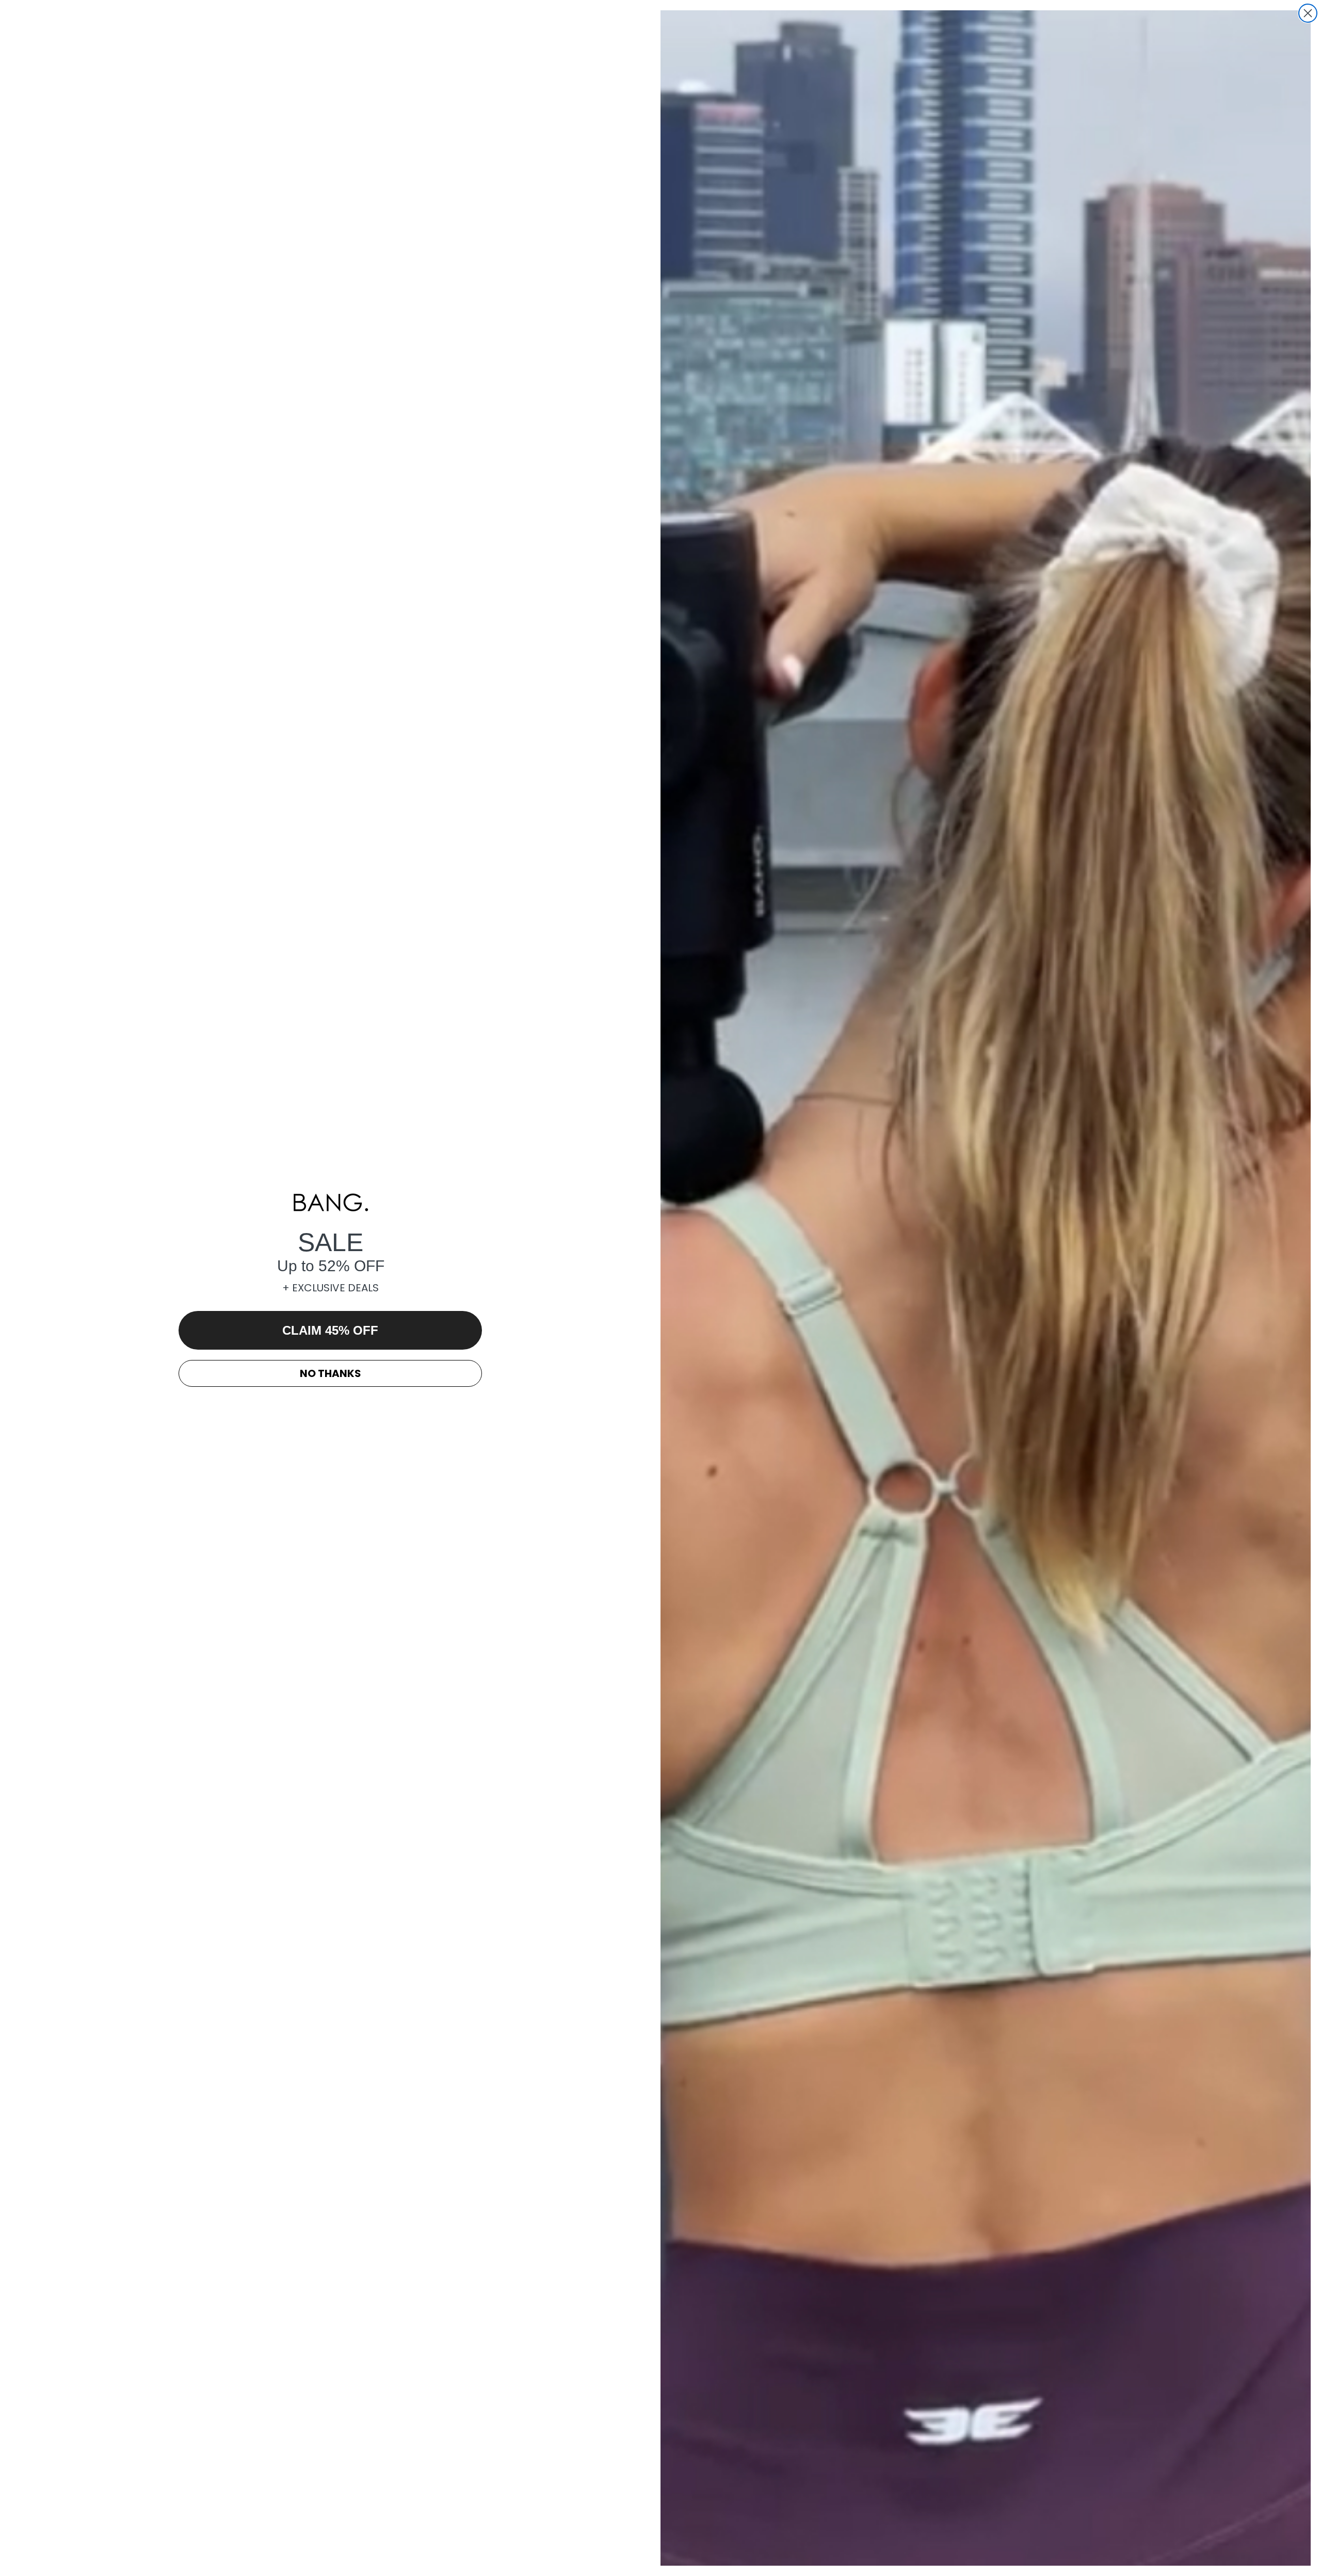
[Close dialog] (1308, 13)
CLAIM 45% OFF (330, 1330)
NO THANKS (331, 1373)
